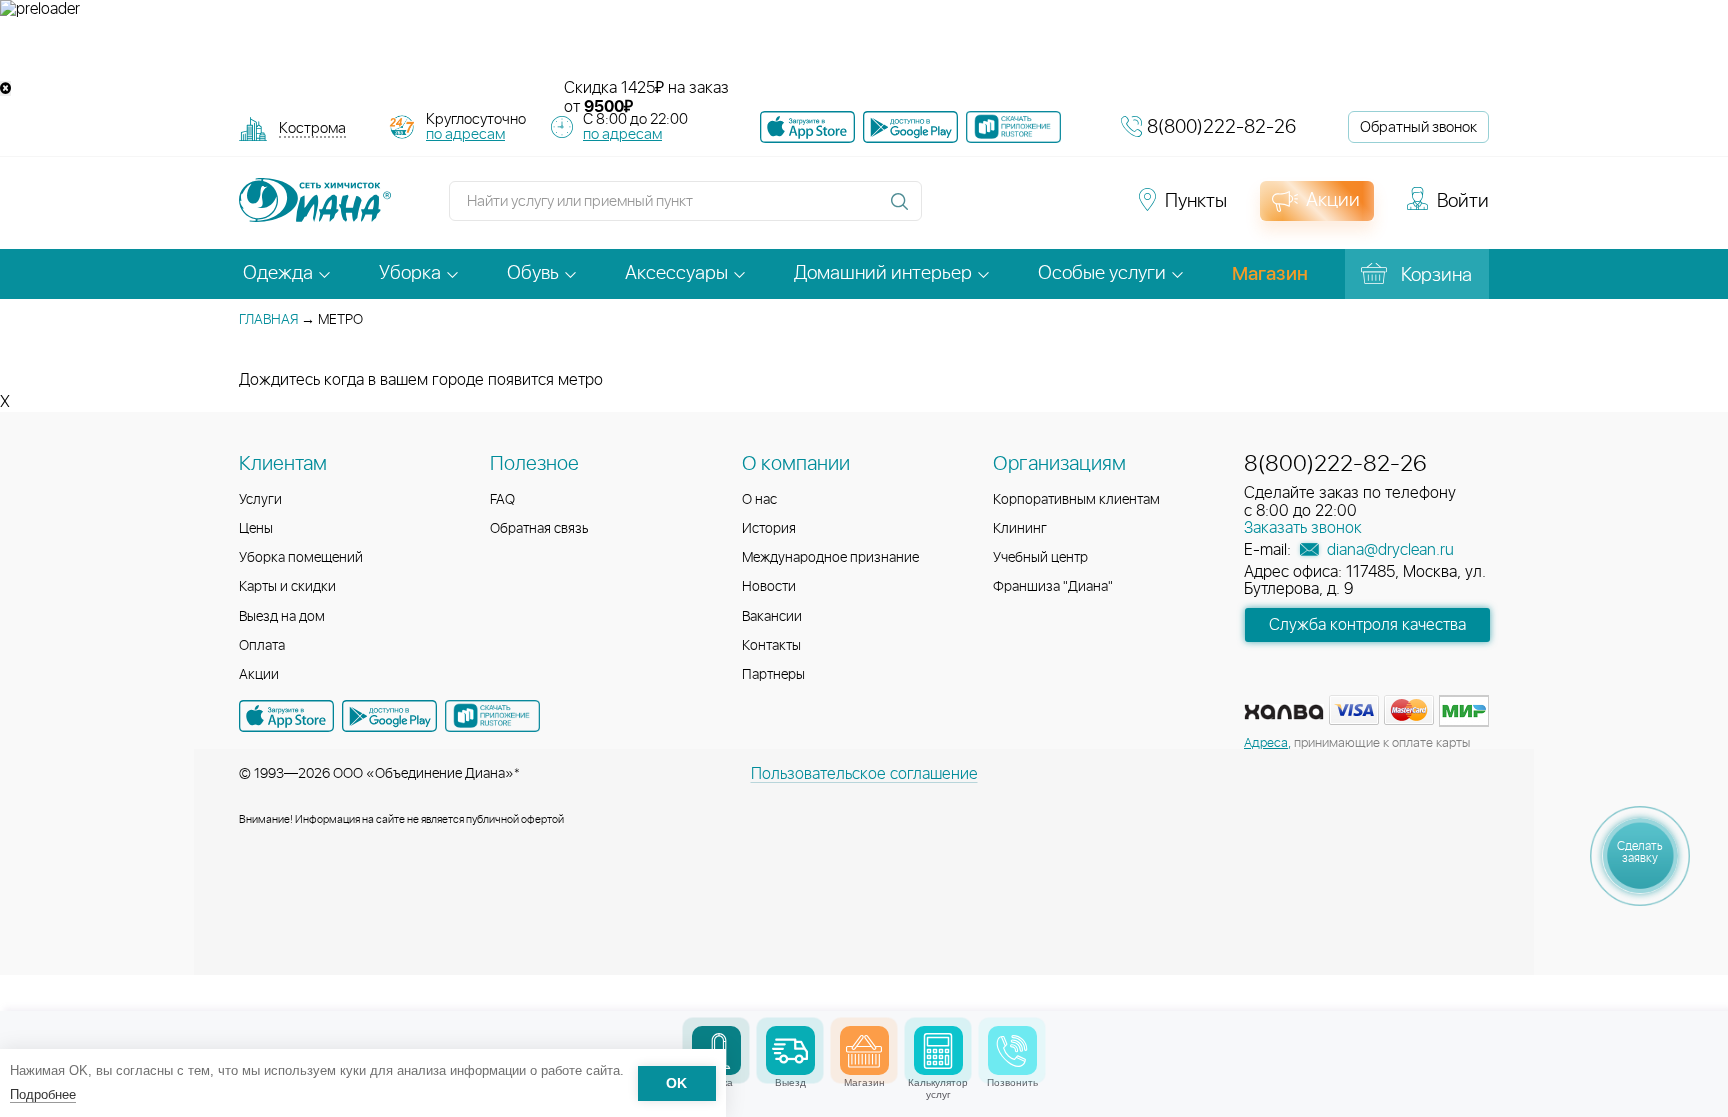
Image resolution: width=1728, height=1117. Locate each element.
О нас (759, 500)
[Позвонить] (1012, 1050)
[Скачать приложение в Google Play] (389, 716)
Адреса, (1267, 743)
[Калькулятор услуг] (938, 1050)
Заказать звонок (1303, 528)
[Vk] (948, 210)
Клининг (1020, 529)
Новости (769, 587)
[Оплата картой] (1284, 712)
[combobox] (312, 130)
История (769, 529)
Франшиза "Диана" (1053, 587)
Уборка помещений (301, 558)
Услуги (260, 500)
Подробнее (43, 1094)
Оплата (262, 646)
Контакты (771, 646)
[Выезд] (790, 1050)
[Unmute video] (864, 49)
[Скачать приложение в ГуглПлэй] (910, 127)
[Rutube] (1020, 210)
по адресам (465, 134)
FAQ (502, 500)
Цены (256, 529)
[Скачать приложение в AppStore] (286, 716)
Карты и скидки (287, 587)
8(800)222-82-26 (1221, 127)
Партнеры (773, 675)
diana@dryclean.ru (1388, 550)
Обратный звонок (1418, 127)
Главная (268, 320)
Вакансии (772, 617)
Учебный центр (1040, 558)
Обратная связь (539, 529)
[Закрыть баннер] (5, 88)
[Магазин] (864, 1050)
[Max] (1090, 210)
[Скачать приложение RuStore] (1013, 127)
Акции (259, 675)
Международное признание (830, 558)
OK (676, 1083)
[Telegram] (1056, 210)
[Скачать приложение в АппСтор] (807, 127)
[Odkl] (984, 210)
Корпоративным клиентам (1076, 500)
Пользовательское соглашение (864, 774)
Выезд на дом (282, 617)
